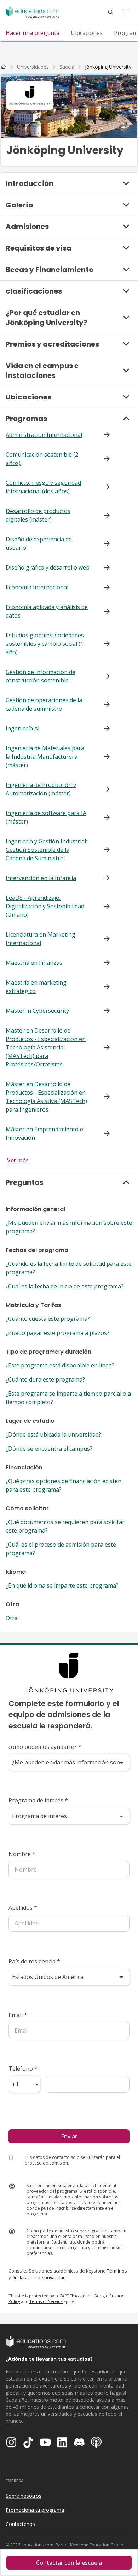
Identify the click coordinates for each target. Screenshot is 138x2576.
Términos (117, 2271)
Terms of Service (46, 2301)
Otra (12, 1618)
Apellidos (23, 1908)
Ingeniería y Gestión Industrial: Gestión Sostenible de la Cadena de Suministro (46, 850)
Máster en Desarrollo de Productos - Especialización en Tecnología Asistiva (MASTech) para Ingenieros (46, 1097)
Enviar (69, 2136)
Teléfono (23, 2069)
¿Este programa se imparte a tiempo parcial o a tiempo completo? (68, 1398)
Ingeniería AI (23, 728)
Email (18, 2015)
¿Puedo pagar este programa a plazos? (57, 1333)
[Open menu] (126, 12)
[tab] (33, 33)
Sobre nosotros (24, 2496)
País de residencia (34, 1961)
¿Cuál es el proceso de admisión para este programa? (61, 1549)
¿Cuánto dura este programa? (45, 1379)
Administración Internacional (44, 435)
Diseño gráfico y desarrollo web (48, 567)
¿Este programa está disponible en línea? (60, 1365)
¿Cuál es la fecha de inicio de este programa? (65, 1286)
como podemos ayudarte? (45, 1747)
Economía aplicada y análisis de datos (47, 611)
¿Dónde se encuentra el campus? (49, 1449)
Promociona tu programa (35, 2510)
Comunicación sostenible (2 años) (42, 459)
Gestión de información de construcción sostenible (41, 676)
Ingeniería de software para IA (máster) (46, 817)
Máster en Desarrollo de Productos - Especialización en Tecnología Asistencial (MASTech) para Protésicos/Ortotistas (46, 1047)
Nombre (22, 1854)
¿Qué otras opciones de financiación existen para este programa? (64, 1485)
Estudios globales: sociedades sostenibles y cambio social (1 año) (45, 644)
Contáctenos (20, 2524)
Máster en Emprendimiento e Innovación (44, 1133)
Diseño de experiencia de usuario (39, 543)
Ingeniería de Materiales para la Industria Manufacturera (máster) (45, 757)
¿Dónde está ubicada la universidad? (53, 1434)
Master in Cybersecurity (37, 1011)
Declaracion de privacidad (39, 2277)
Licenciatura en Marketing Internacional (41, 939)
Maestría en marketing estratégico (36, 987)
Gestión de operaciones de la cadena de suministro (44, 704)
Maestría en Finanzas (34, 963)
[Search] (110, 12)
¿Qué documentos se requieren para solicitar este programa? (65, 1526)
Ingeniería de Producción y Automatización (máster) (41, 789)
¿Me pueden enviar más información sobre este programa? (69, 1227)
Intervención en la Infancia (41, 878)
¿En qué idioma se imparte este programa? (62, 1585)
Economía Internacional (37, 587)
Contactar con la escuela (69, 2563)
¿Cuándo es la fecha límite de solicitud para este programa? (69, 1268)
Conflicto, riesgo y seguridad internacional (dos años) (43, 487)
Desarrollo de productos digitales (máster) (38, 515)
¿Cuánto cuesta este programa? (48, 1319)
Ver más (18, 1160)
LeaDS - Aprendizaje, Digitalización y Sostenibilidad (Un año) (45, 906)
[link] (108, 67)
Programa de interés (38, 1800)
